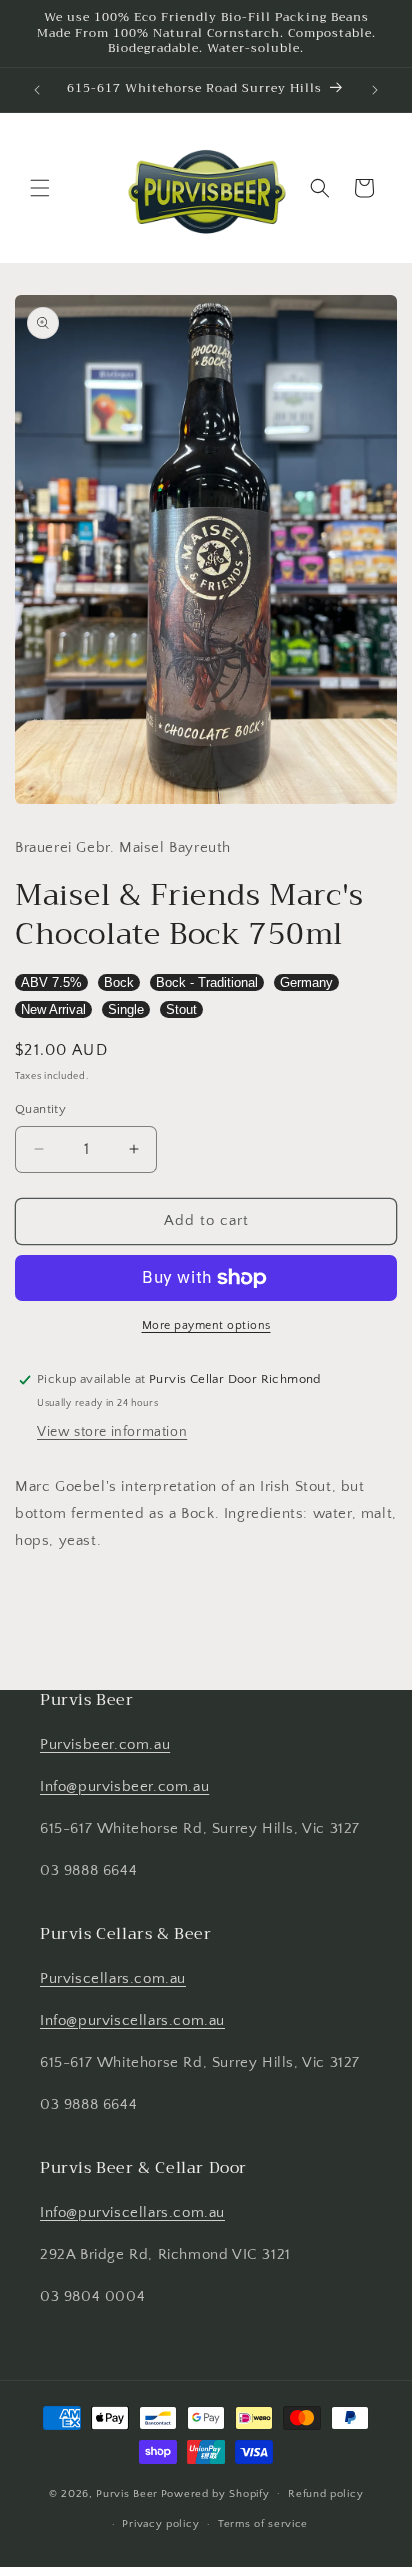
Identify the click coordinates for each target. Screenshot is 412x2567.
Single (126, 1009)
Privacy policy (160, 2524)
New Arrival (53, 1009)
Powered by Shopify (215, 2493)
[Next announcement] (375, 90)
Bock (119, 982)
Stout (181, 1009)
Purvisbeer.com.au (105, 1744)
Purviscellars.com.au (113, 1978)
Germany (306, 982)
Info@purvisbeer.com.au (124, 1786)
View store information (112, 1432)
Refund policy (325, 2494)
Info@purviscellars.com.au (132, 2020)
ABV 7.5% (51, 982)
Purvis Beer (127, 2493)
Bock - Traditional (207, 982)
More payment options (206, 1325)
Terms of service (263, 2524)
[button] (40, 188)
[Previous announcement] (37, 90)
